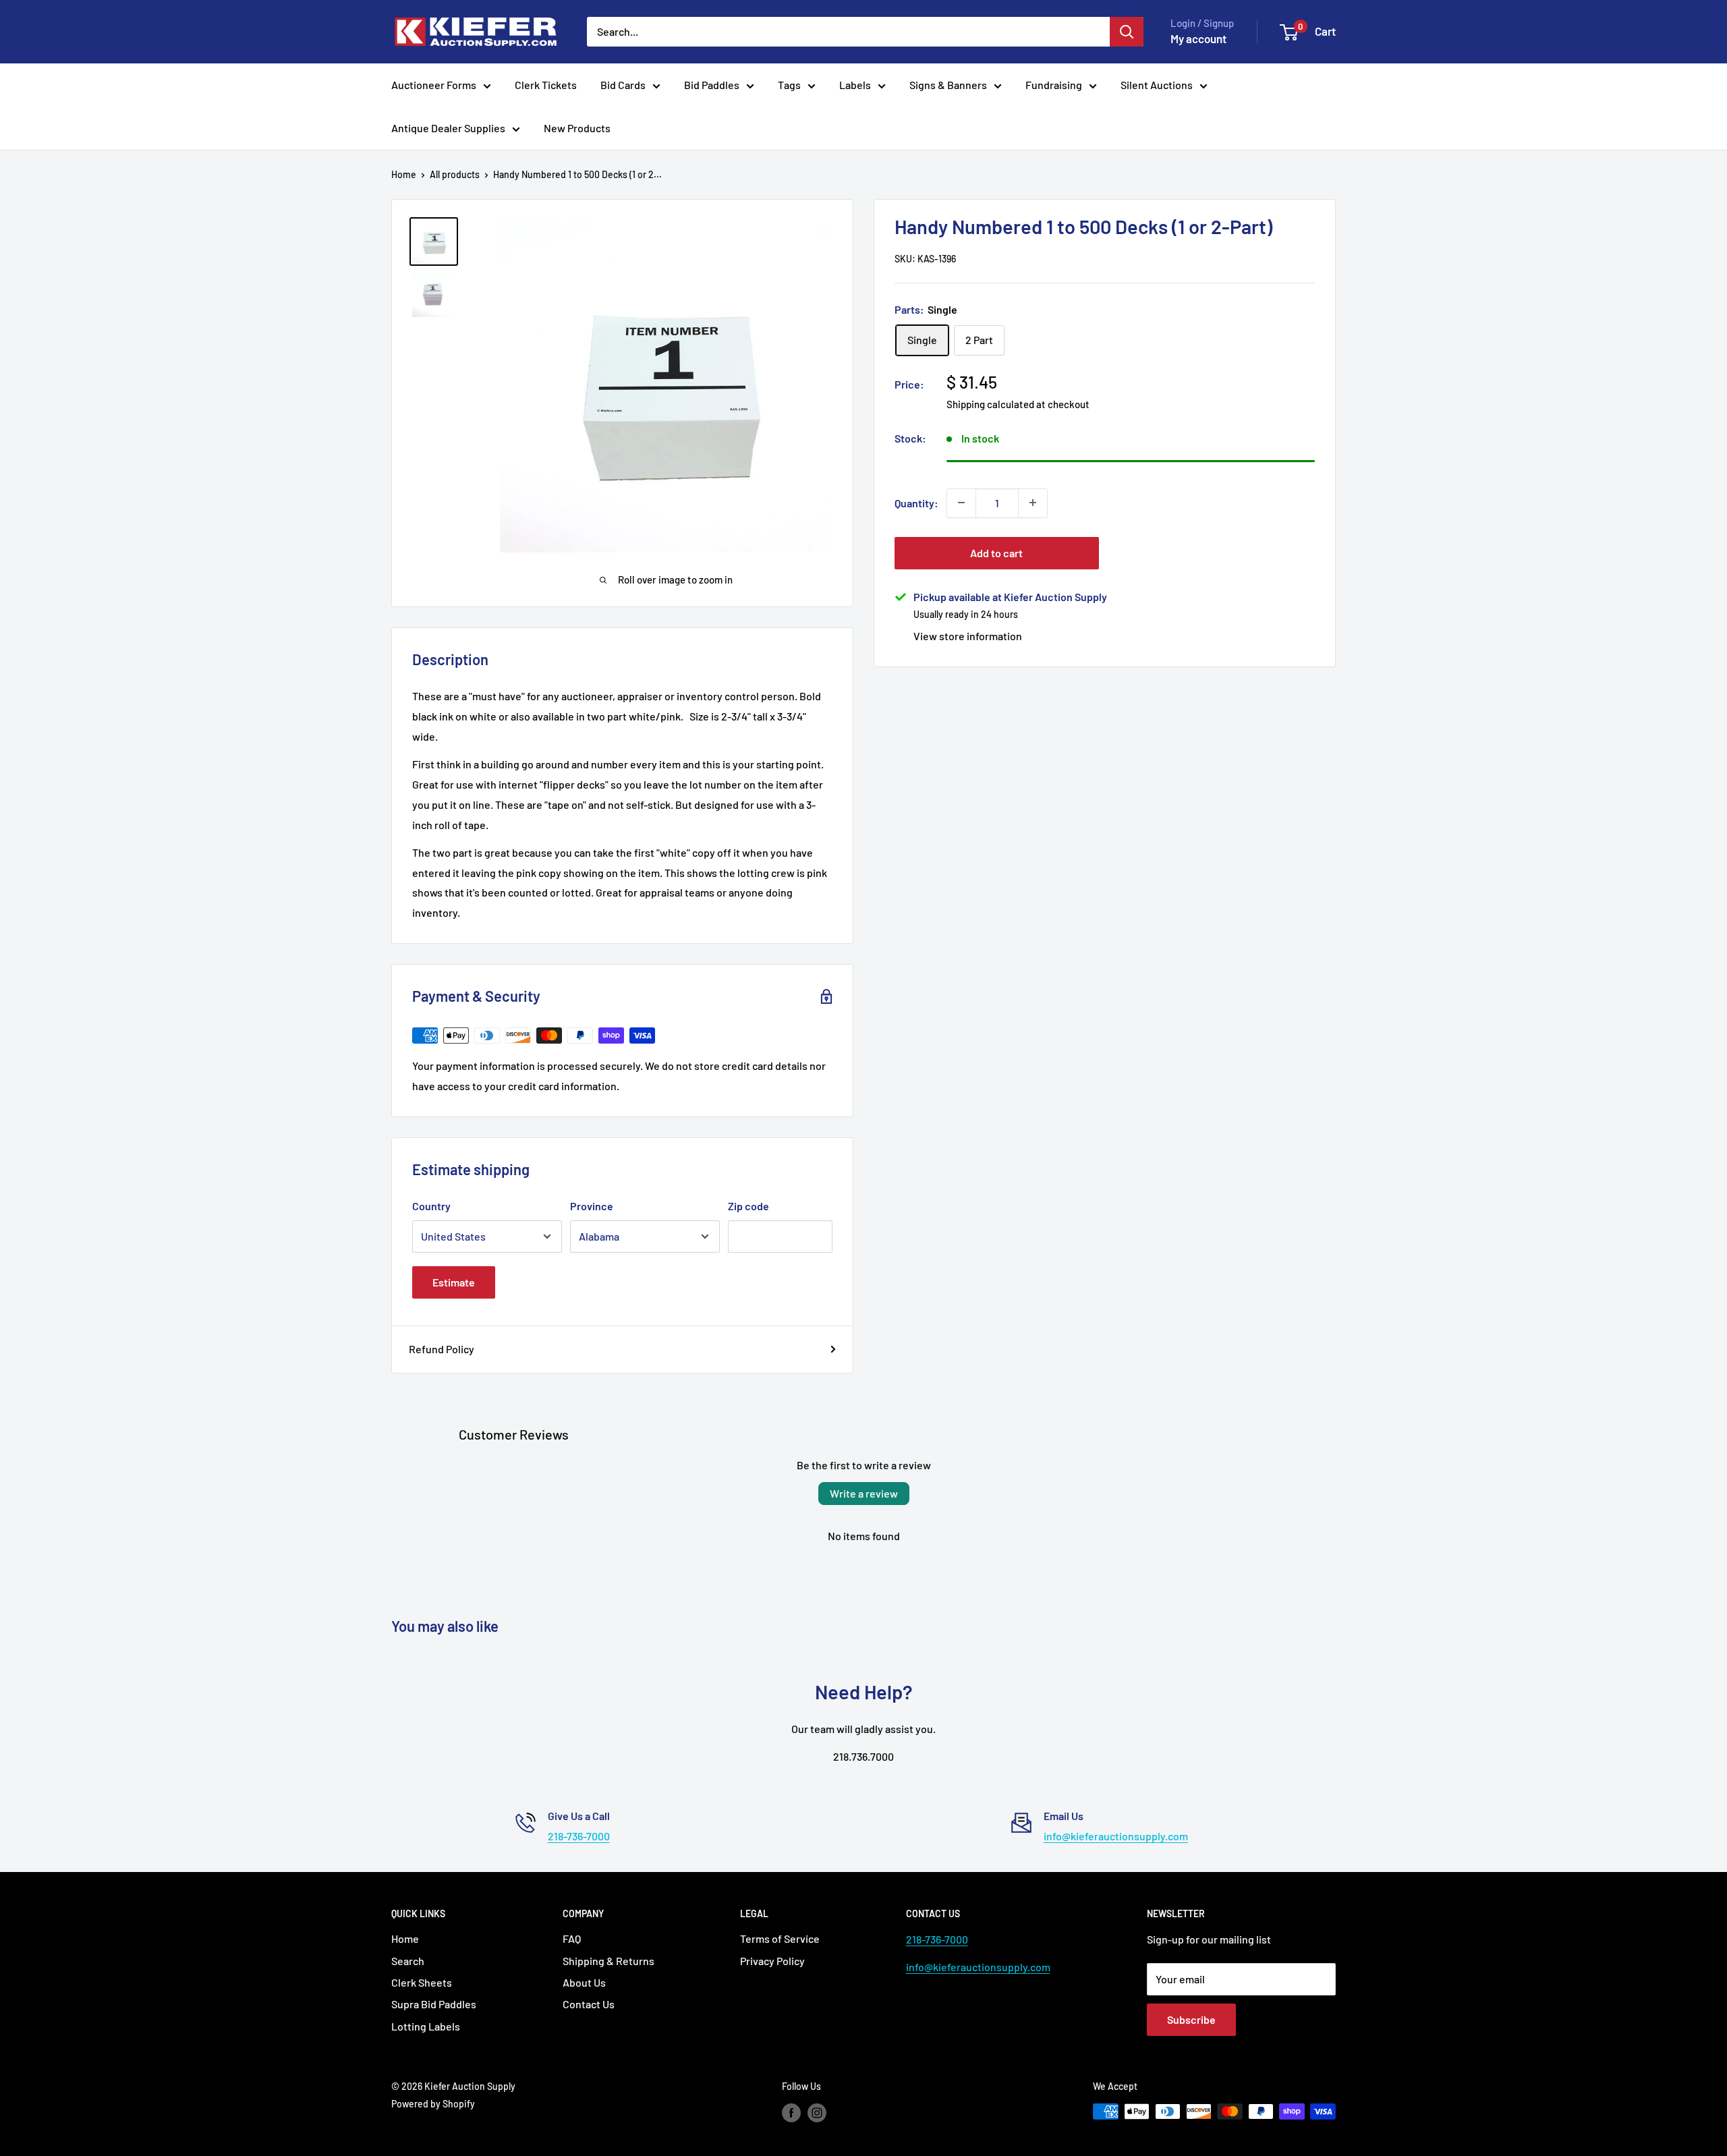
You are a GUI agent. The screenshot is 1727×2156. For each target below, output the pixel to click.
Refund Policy (442, 1349)
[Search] (1127, 32)
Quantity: (916, 502)
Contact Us (589, 2004)
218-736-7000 (579, 1836)
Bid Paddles (712, 85)
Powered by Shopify (433, 2104)
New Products (577, 128)
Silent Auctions (1157, 85)
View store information (968, 635)
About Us (584, 1982)
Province (592, 1206)
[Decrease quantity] (961, 503)
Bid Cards (623, 85)
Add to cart (996, 552)
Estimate (454, 1282)
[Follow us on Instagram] (817, 2113)
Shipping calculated (990, 403)
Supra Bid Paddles (434, 2004)
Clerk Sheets (422, 1982)
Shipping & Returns (608, 1961)
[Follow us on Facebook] (791, 2113)
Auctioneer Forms (434, 85)
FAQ (572, 1938)
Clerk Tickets (546, 85)
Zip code (748, 1206)
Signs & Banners (948, 85)
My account (1198, 38)
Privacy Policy (772, 1961)
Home (404, 174)
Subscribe (1191, 2019)
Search (408, 1961)
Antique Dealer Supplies (448, 128)
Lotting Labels (426, 2026)
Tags (789, 85)
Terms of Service (780, 1938)
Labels (855, 85)
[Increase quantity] (1033, 503)
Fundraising (1054, 85)
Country (431, 1206)
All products (455, 174)
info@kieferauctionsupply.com (1116, 1836)
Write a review (864, 1493)
